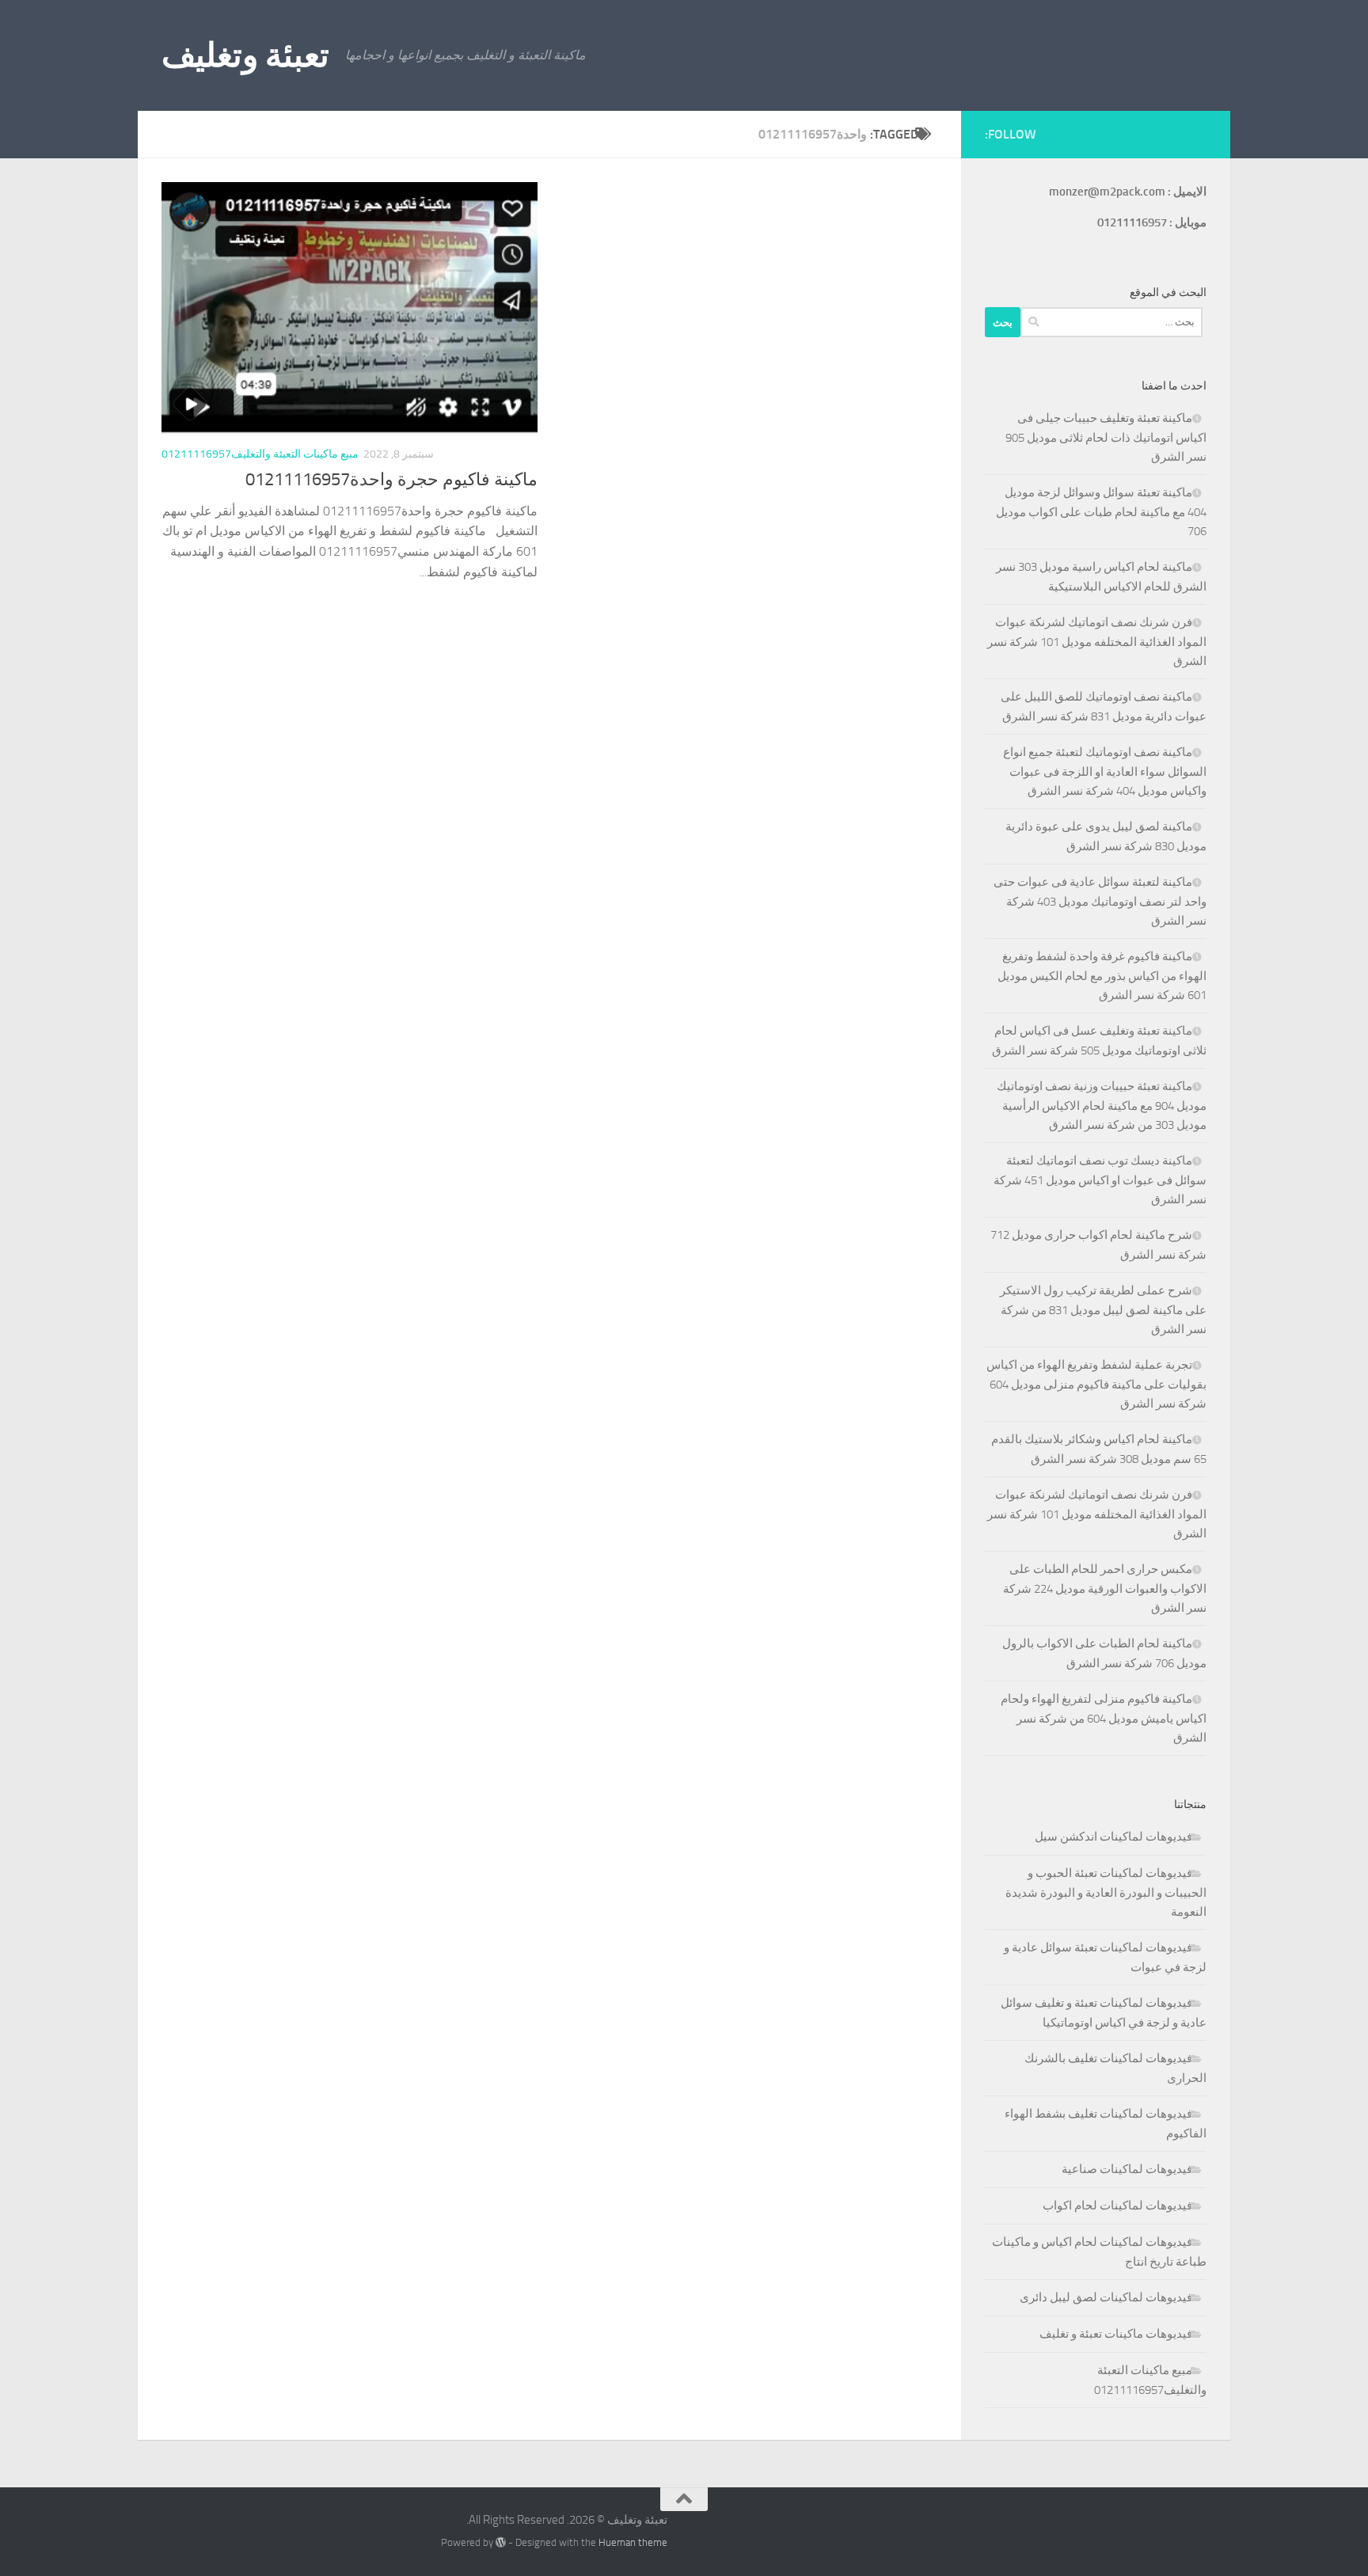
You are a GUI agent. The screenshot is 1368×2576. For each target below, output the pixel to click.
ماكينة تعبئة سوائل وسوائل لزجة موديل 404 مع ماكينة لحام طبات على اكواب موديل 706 (1101, 512)
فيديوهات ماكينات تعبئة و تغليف (1116, 2334)
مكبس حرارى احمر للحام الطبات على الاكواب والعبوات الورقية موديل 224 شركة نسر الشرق (1105, 1588)
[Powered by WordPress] (501, 2542)
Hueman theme (633, 2542)
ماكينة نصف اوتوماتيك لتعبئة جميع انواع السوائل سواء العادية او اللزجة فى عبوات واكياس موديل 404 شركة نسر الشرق (1105, 771)
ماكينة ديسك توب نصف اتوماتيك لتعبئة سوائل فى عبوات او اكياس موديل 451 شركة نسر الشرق (1100, 1180)
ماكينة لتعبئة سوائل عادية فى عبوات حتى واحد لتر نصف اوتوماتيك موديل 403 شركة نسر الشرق (1100, 901)
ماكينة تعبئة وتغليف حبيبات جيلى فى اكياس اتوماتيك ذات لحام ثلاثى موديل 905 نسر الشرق (1106, 437)
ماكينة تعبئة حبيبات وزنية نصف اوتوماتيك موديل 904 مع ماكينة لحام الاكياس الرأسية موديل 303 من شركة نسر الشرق (1102, 1106)
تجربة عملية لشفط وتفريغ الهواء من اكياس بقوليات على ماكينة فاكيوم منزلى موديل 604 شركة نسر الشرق (1096, 1384)
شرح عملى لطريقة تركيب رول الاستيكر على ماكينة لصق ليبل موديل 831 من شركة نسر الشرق (1103, 1310)
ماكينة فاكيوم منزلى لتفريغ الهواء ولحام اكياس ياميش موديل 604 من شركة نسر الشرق (1104, 1718)
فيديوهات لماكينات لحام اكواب (1117, 2206)
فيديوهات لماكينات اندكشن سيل (1113, 1837)
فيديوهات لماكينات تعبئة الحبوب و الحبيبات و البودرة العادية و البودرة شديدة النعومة (1106, 1892)
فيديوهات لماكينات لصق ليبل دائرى (1106, 2297)
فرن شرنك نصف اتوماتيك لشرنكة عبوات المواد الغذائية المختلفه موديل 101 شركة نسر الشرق (1097, 642)
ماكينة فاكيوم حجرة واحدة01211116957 (391, 480)
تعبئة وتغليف (245, 55)
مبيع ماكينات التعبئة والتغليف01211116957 (260, 454)
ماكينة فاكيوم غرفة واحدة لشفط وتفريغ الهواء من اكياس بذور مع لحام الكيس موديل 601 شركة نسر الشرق (1102, 976)
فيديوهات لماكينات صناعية (1127, 2169)
